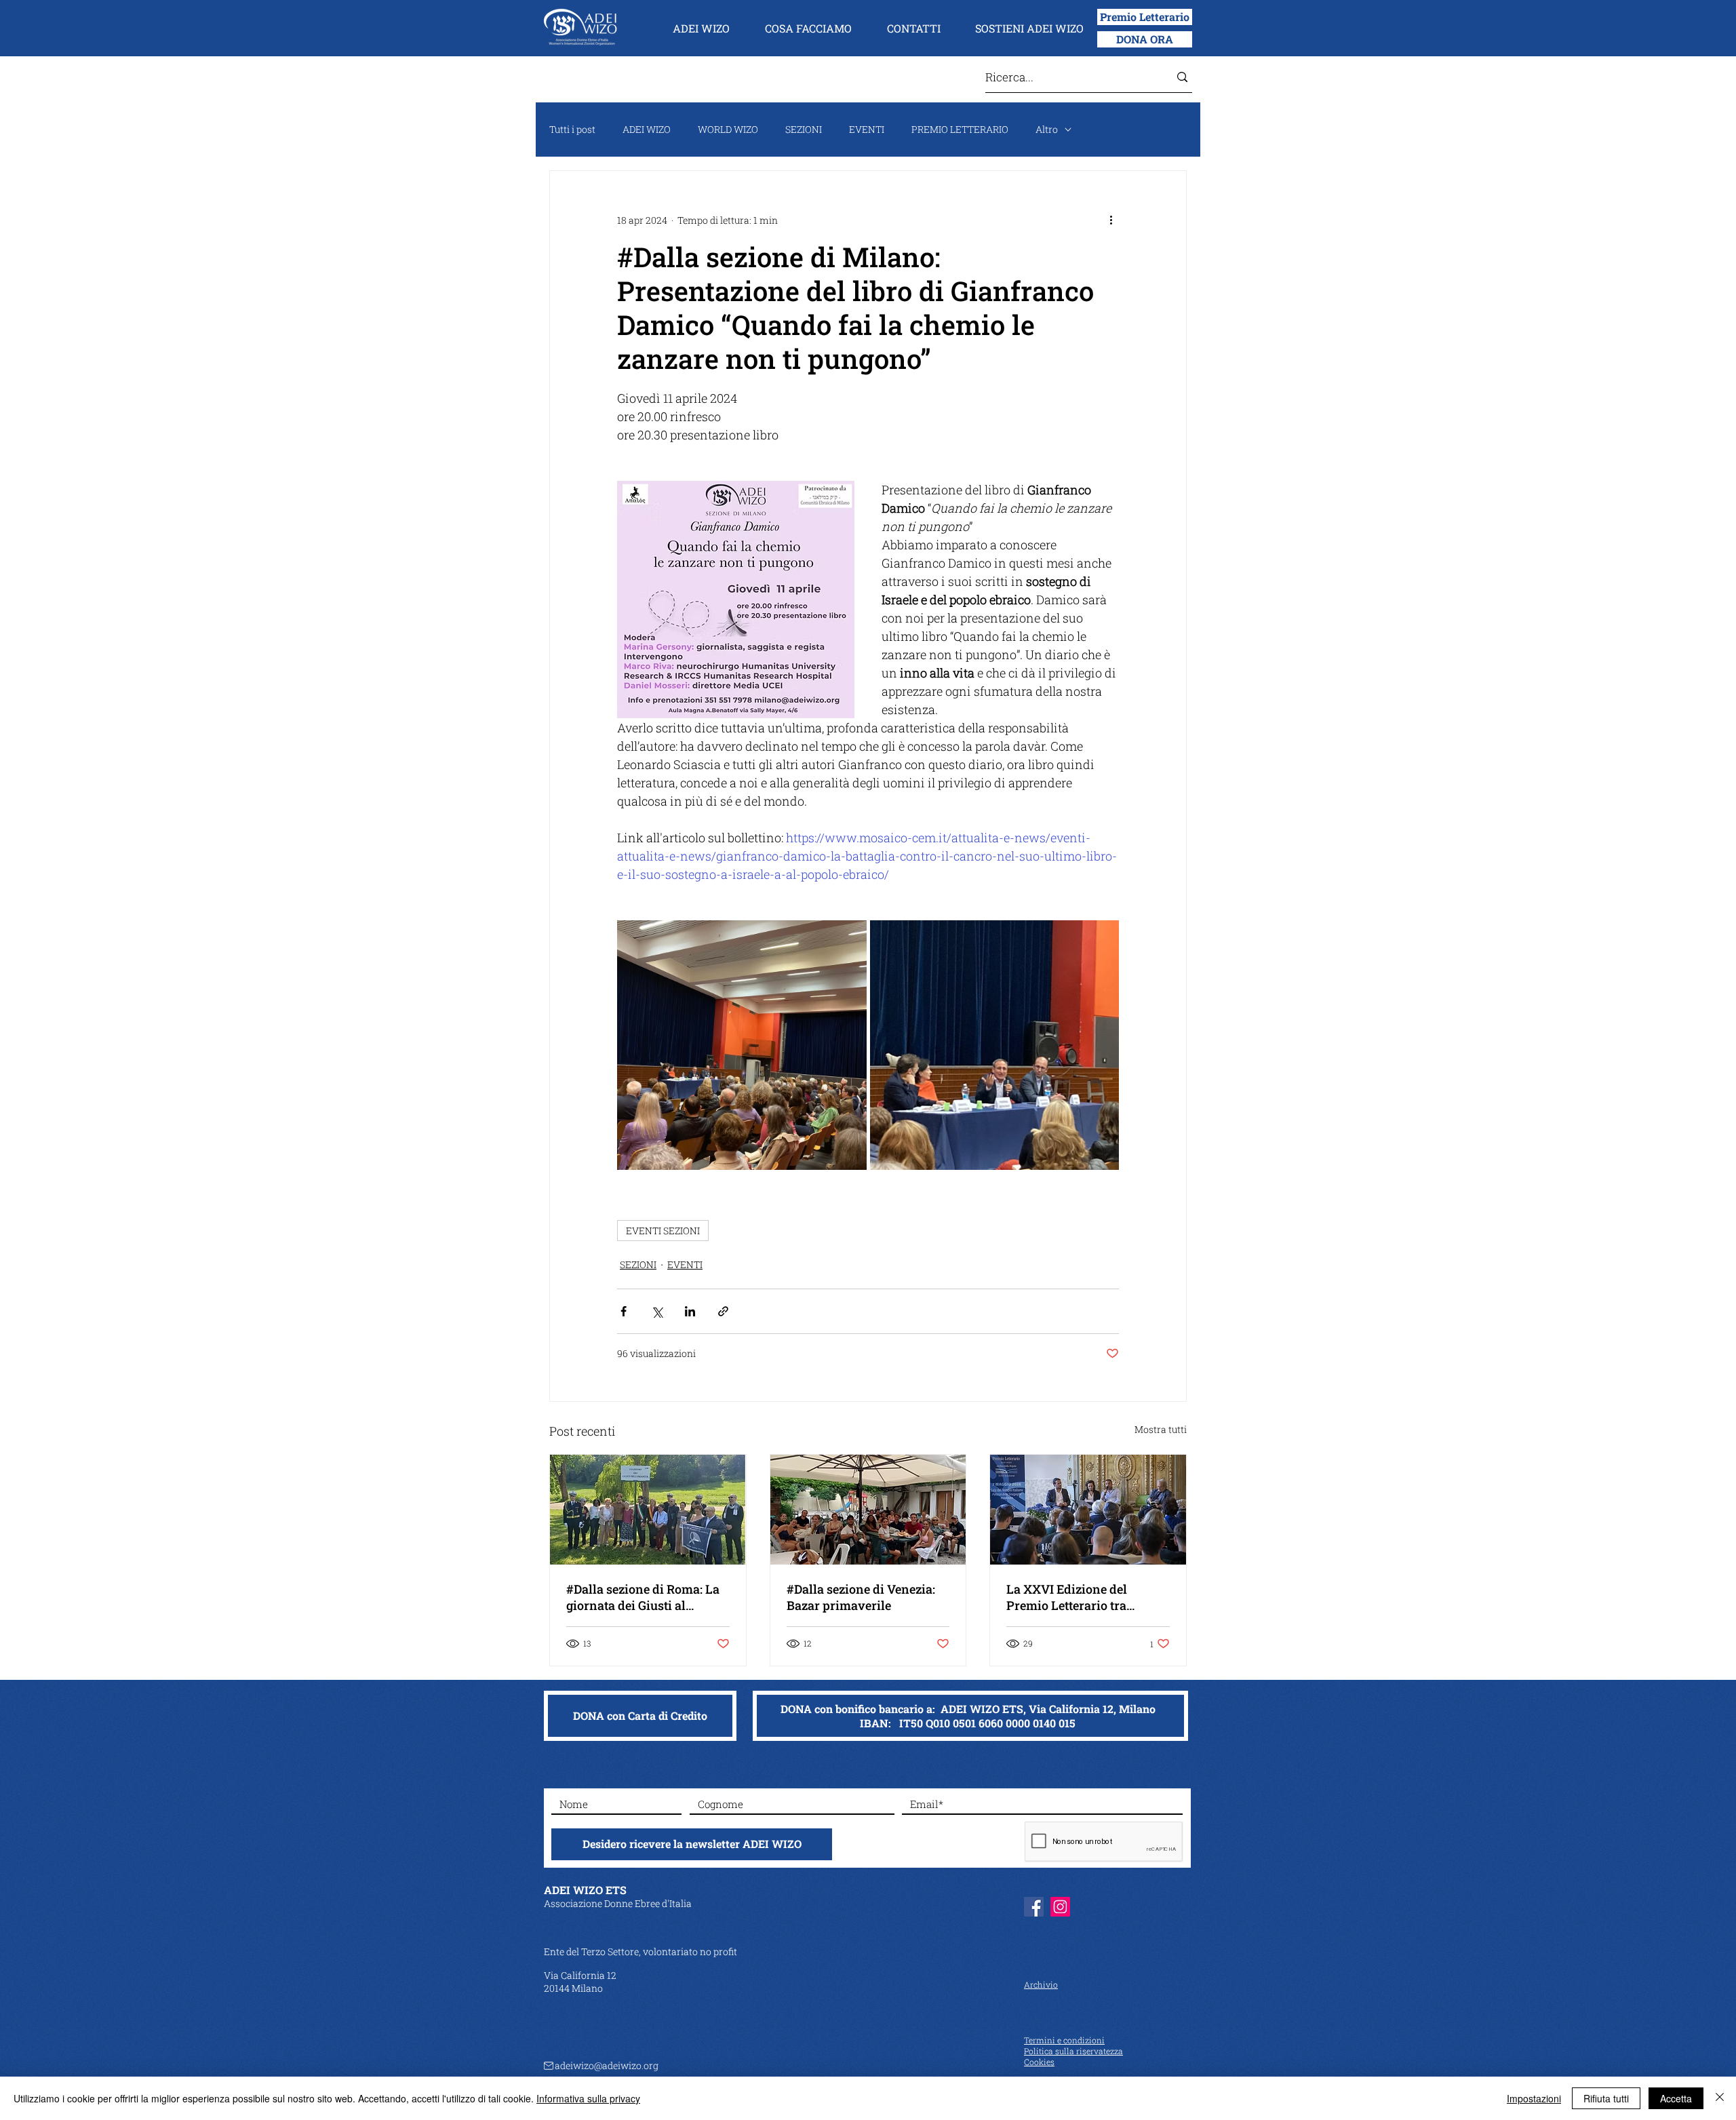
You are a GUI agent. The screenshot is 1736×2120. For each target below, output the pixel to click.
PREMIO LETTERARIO (960, 129)
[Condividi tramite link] (723, 1311)
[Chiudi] (1720, 2098)
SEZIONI (804, 129)
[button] (701, 28)
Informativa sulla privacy (588, 2098)
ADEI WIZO (647, 129)
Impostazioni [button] (1534, 2098)
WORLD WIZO (728, 129)
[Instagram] (1060, 1907)
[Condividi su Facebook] (624, 1311)
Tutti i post (572, 129)
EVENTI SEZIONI (663, 1231)
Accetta (1676, 2098)
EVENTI (867, 129)
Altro (1047, 129)
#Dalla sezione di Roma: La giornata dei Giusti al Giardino (643, 1597)
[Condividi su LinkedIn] (690, 1311)
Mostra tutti (1161, 1429)
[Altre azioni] (1111, 220)
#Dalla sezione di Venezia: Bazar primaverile (861, 1597)
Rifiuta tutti (1606, 2098)
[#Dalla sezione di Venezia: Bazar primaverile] (868, 1510)
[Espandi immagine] (742, 1045)
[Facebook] (1034, 1907)
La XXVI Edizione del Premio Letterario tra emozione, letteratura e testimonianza (1071, 1597)
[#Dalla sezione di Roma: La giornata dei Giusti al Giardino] (648, 1510)
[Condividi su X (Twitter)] (657, 1311)
